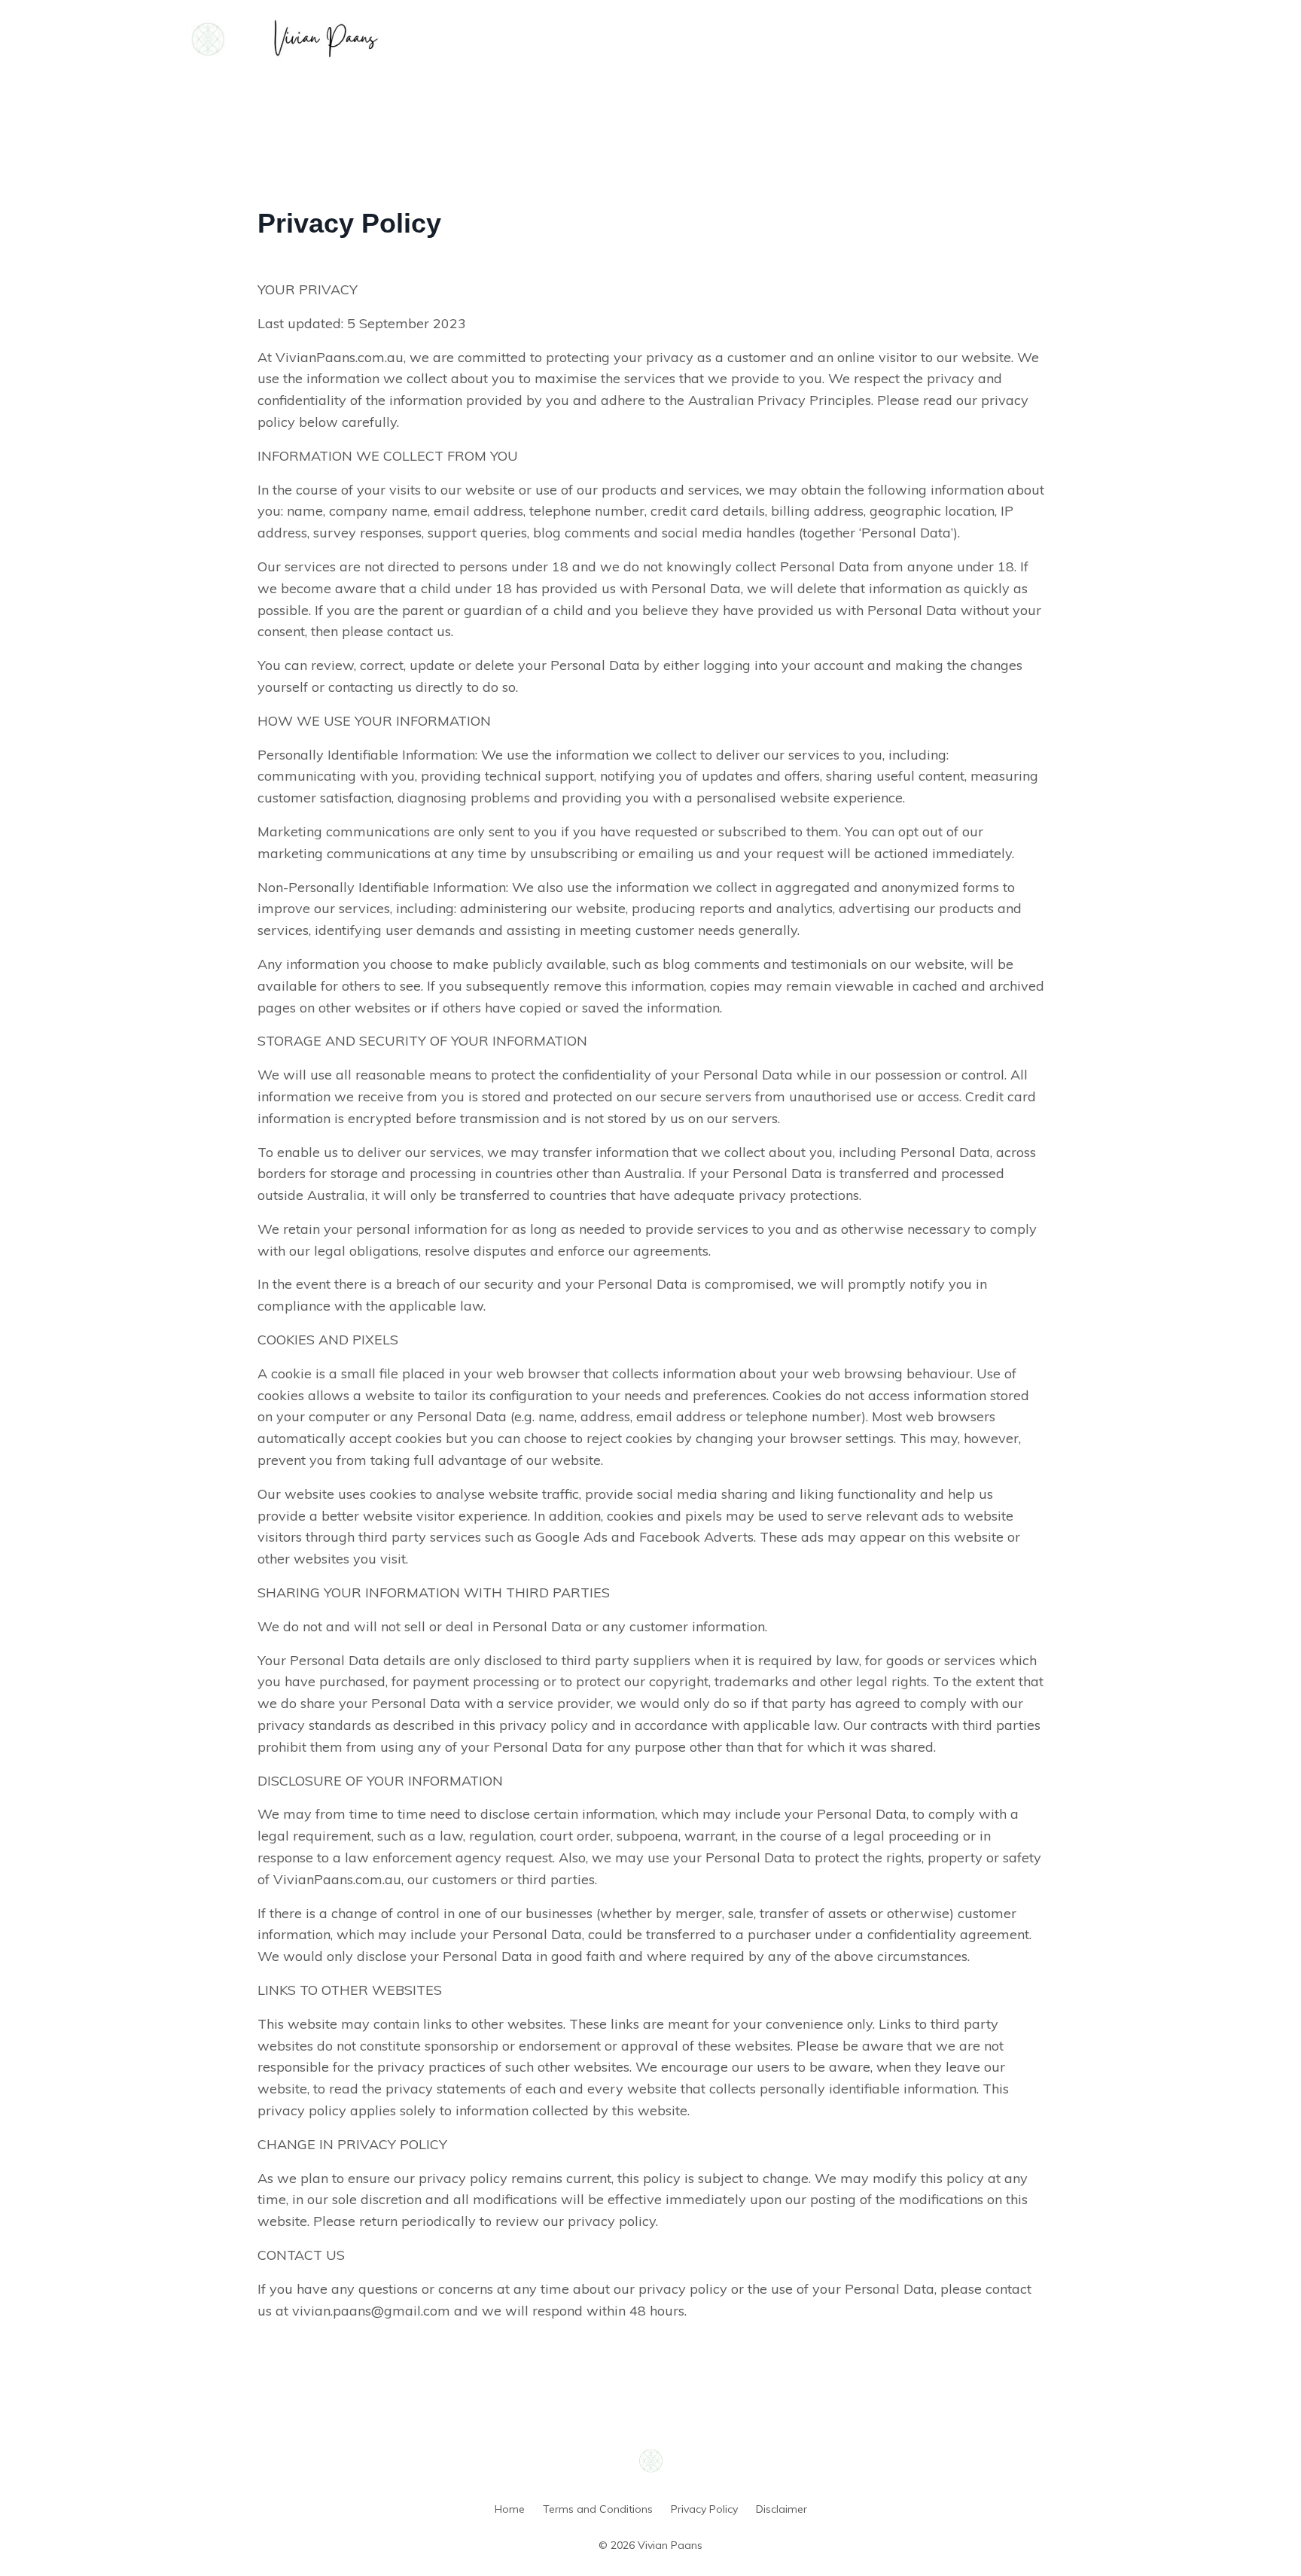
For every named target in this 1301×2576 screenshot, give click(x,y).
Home (510, 2509)
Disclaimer (782, 2509)
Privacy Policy (704, 2509)
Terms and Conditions (598, 2509)
